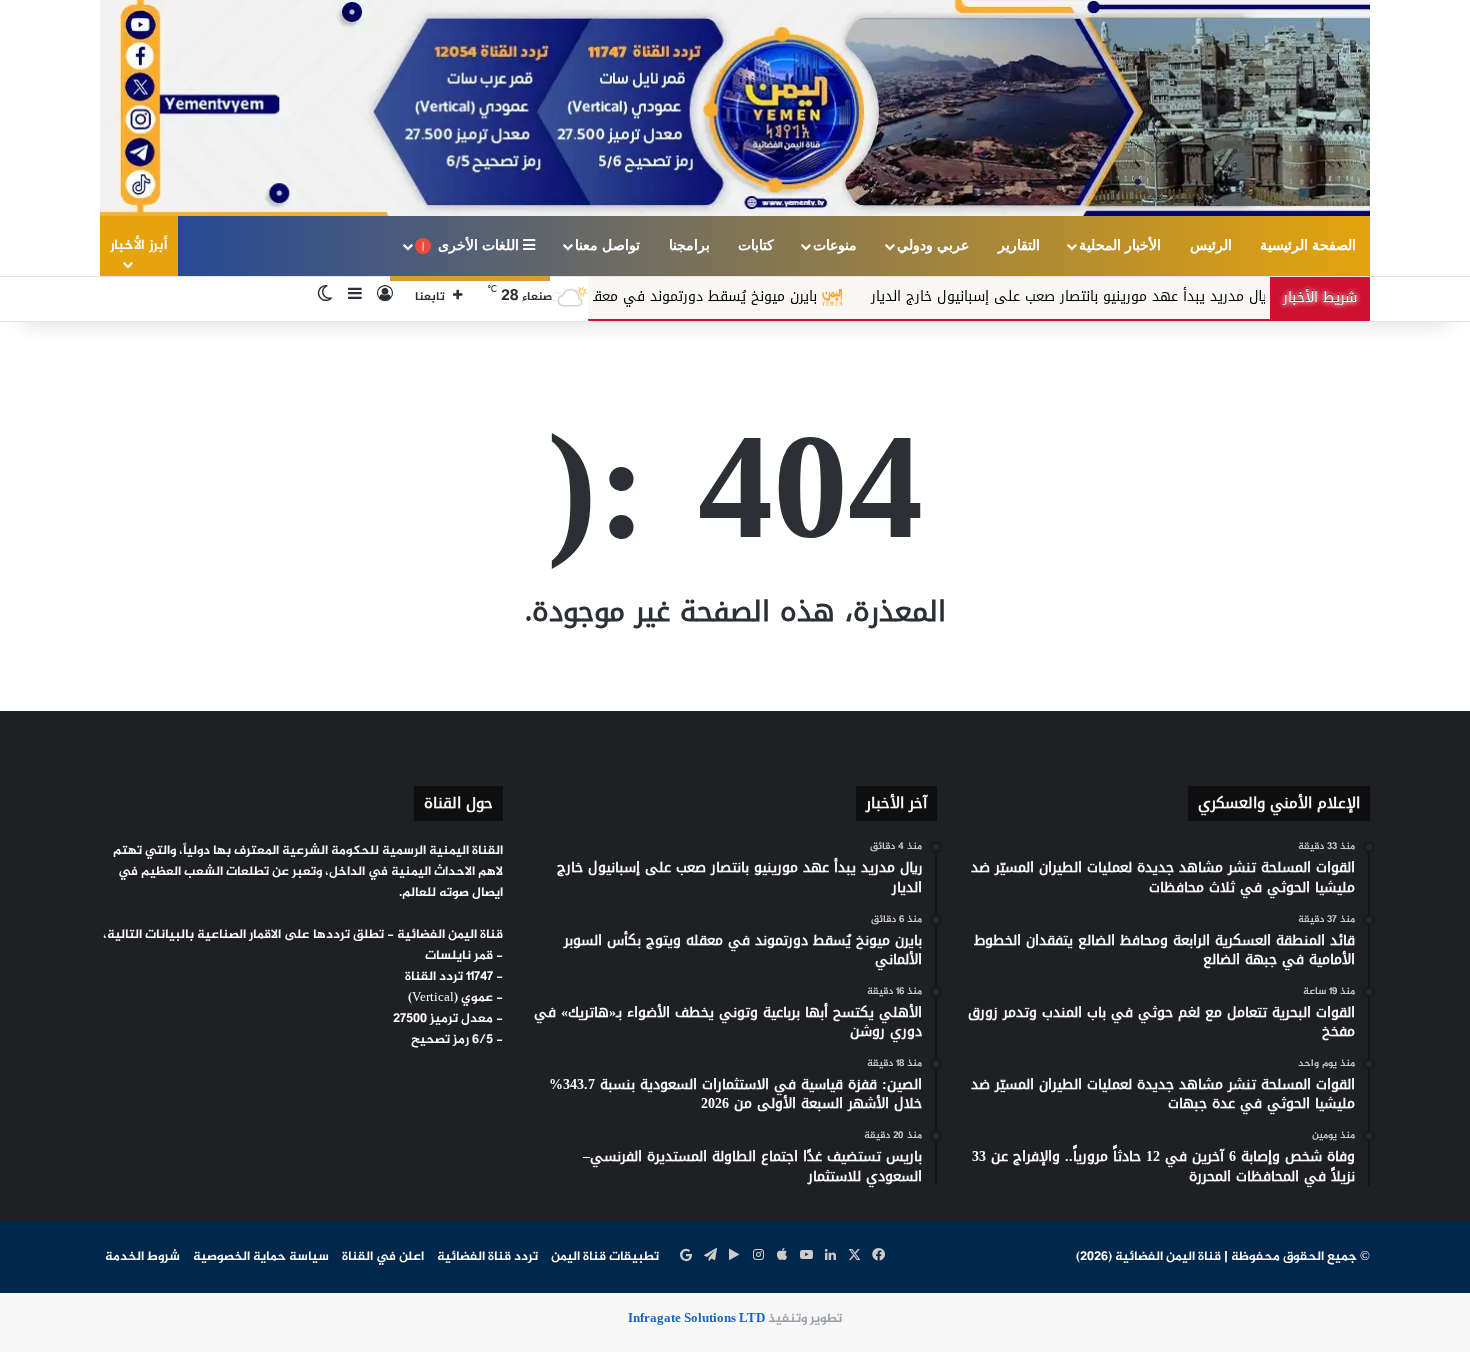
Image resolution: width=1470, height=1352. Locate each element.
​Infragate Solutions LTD (696, 1319)
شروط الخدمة (142, 1257)
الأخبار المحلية (1120, 245)
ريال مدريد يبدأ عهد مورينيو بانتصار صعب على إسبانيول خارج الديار (1146, 296)
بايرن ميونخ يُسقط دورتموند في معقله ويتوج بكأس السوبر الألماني (687, 296)
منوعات (835, 245)
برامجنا (689, 245)
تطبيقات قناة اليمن (605, 1257)
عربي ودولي (933, 245)
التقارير (1019, 245)
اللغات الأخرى (472, 245)
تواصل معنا (607, 245)
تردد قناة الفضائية (487, 1257)
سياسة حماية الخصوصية (261, 1257)
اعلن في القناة (383, 1257)
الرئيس (1211, 245)
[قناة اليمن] (735, 108)
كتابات (756, 245)
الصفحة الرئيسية (1308, 245)
